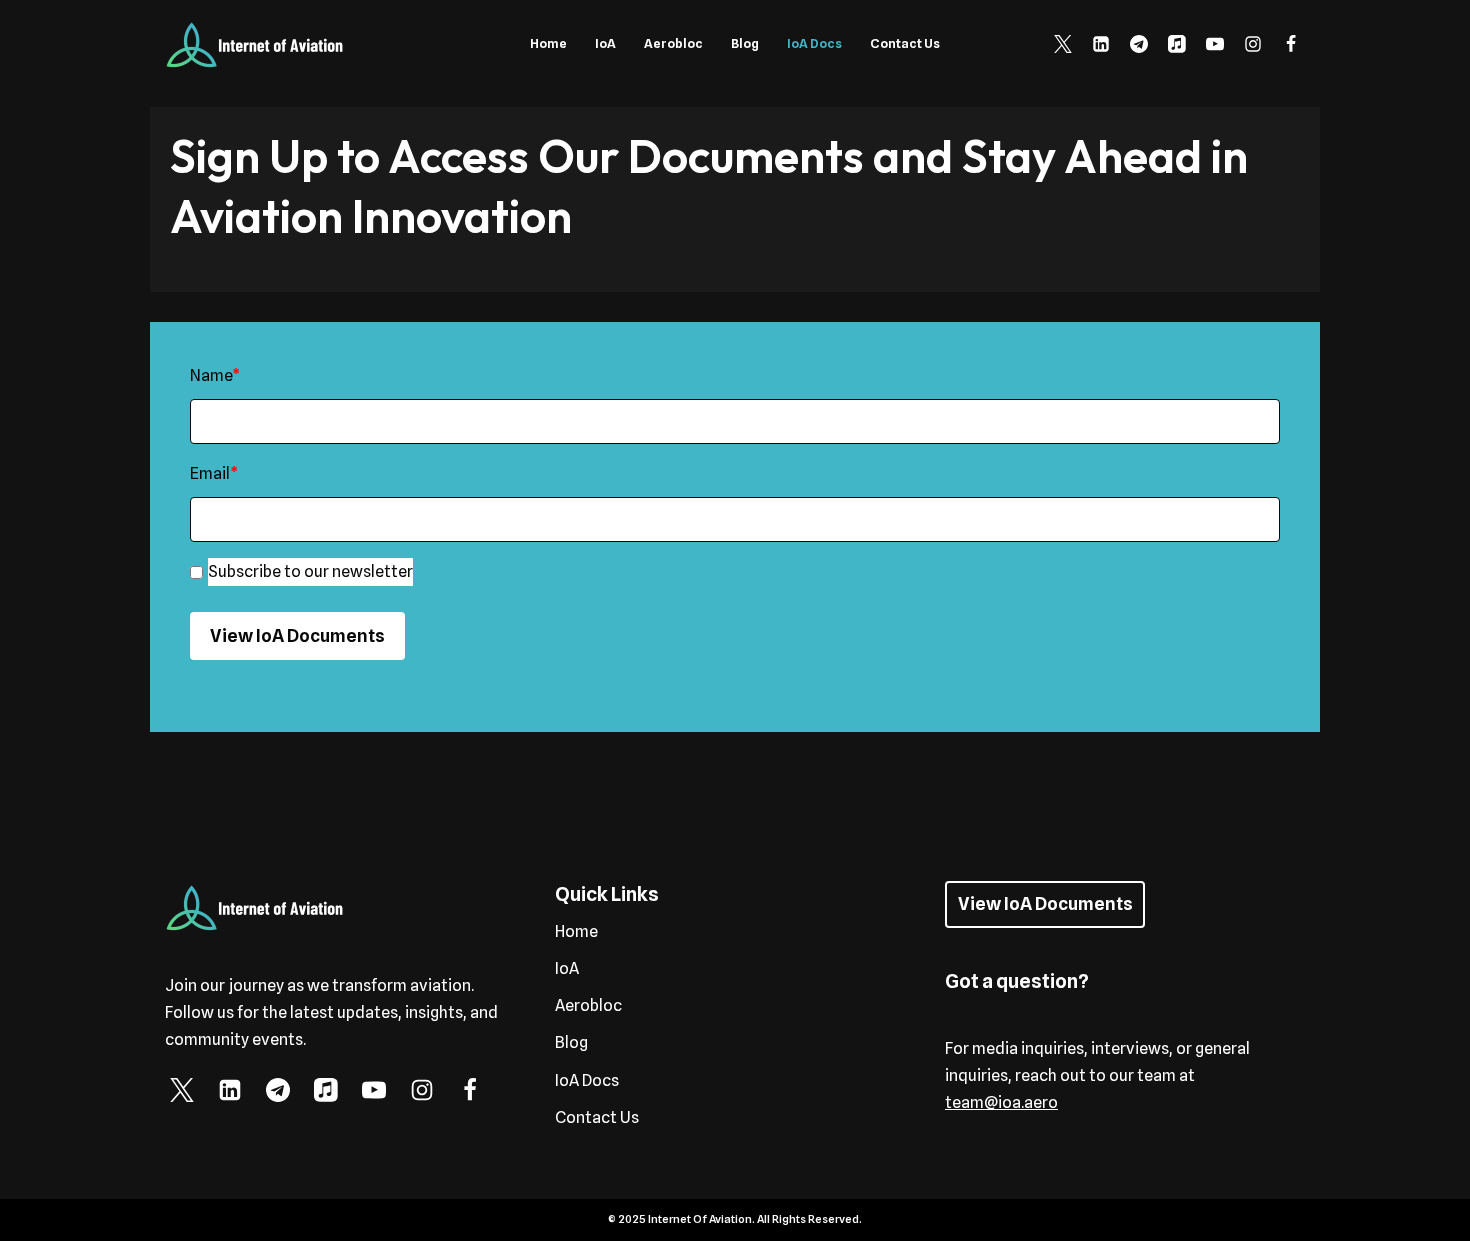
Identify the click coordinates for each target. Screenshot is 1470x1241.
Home (548, 43)
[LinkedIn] (1101, 44)
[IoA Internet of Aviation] (255, 43)
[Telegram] (1139, 44)
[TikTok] (1177, 44)
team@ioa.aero (1001, 1102)
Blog (745, 43)
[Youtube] (1215, 44)
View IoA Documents (297, 635)
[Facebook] (1291, 44)
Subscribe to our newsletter (310, 571)
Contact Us (905, 43)
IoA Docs (814, 43)
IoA (605, 43)
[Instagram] (1253, 44)
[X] (1063, 44)
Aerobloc (673, 43)
